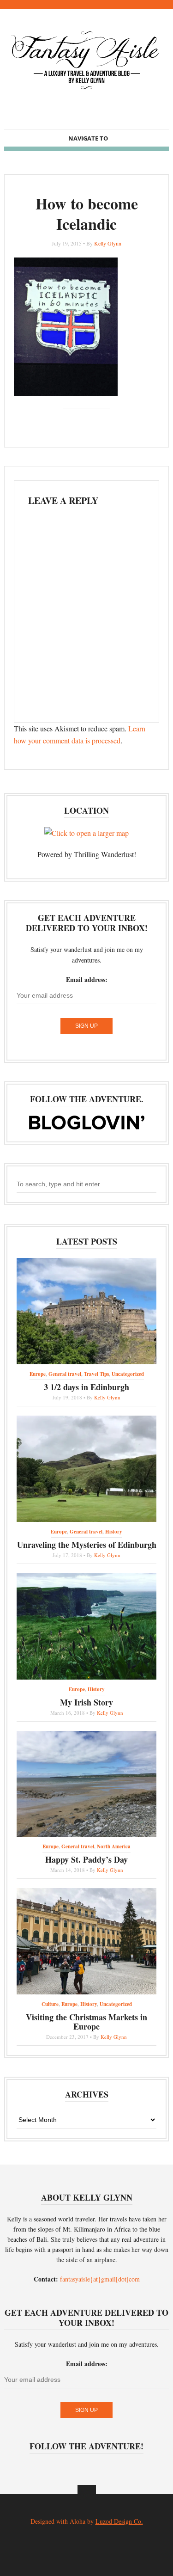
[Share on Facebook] (79, 421)
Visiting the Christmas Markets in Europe (86, 2022)
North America (114, 1846)
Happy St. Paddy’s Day (86, 1859)
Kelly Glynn (108, 243)
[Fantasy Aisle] (86, 89)
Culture (50, 2004)
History (114, 1532)
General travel (65, 1374)
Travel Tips (96, 1374)
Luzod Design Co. (119, 2521)
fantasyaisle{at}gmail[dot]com (100, 2279)
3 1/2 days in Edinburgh (86, 1387)
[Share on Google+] (94, 421)
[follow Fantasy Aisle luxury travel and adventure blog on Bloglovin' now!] (87, 1127)
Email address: (87, 979)
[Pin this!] (109, 421)
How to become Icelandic (87, 214)
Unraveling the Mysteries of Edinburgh (87, 1545)
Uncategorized (128, 1374)
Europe (38, 1374)
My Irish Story (86, 1702)
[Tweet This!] (65, 421)
